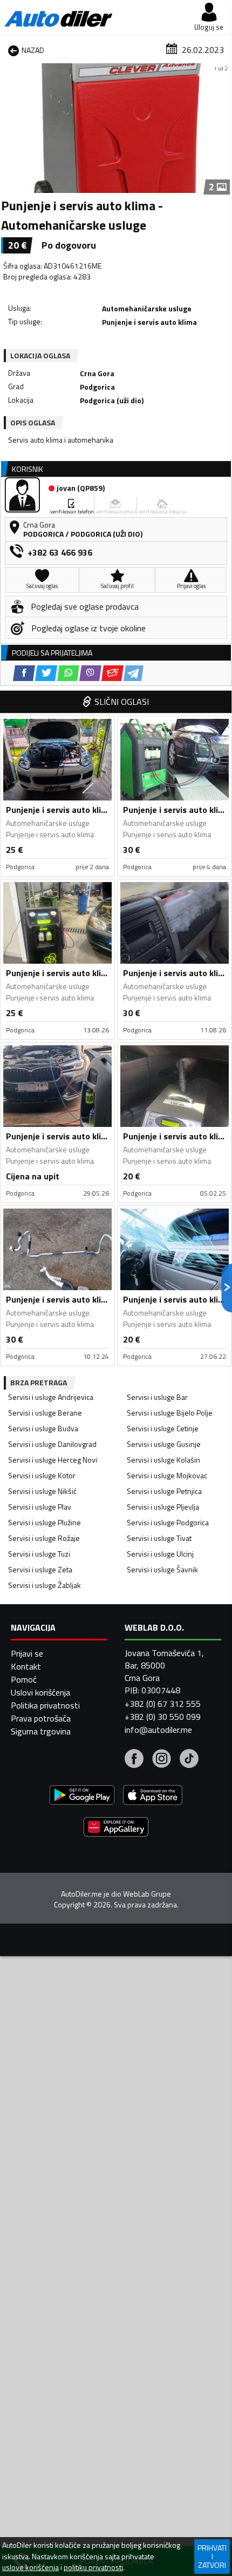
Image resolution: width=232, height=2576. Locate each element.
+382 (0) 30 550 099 (163, 1717)
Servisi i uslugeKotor (42, 1475)
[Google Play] (82, 1796)
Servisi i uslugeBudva (43, 1428)
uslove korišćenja (30, 2567)
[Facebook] (134, 1760)
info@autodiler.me (158, 1730)
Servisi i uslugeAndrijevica (51, 1397)
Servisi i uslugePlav (40, 1507)
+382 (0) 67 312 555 (163, 1704)
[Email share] (112, 673)
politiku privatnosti (93, 2567)
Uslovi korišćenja (40, 1692)
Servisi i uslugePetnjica (164, 1491)
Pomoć (24, 1679)
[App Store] (153, 1796)
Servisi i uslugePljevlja (163, 1507)
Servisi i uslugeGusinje (164, 1444)
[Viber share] (90, 673)
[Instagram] (162, 1760)
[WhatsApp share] (68, 673)
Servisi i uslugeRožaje (44, 1538)
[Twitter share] (46, 673)
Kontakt (26, 1666)
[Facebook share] (24, 673)
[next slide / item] (222, 128)
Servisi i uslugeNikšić (42, 1491)
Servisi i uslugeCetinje (163, 1428)
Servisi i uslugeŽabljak (45, 1585)
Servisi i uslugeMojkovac (167, 1475)
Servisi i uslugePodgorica (168, 1522)
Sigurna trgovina (41, 1731)
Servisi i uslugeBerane (45, 1413)
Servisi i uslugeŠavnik (162, 1569)
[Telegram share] (134, 673)
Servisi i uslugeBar (157, 1397)
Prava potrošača (41, 1718)
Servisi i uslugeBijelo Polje (170, 1413)
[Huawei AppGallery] (116, 1828)
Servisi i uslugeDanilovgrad (52, 1444)
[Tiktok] (189, 1760)
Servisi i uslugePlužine (45, 1522)
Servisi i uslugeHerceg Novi (53, 1460)
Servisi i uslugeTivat (159, 1538)
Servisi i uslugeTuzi (39, 1554)
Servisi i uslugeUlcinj (160, 1554)
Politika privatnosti (45, 1705)
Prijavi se (27, 1653)
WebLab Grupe (147, 1894)
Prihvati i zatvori (212, 2556)
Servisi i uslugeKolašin (163, 1460)
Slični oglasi (122, 702)
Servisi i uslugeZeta (40, 1569)
